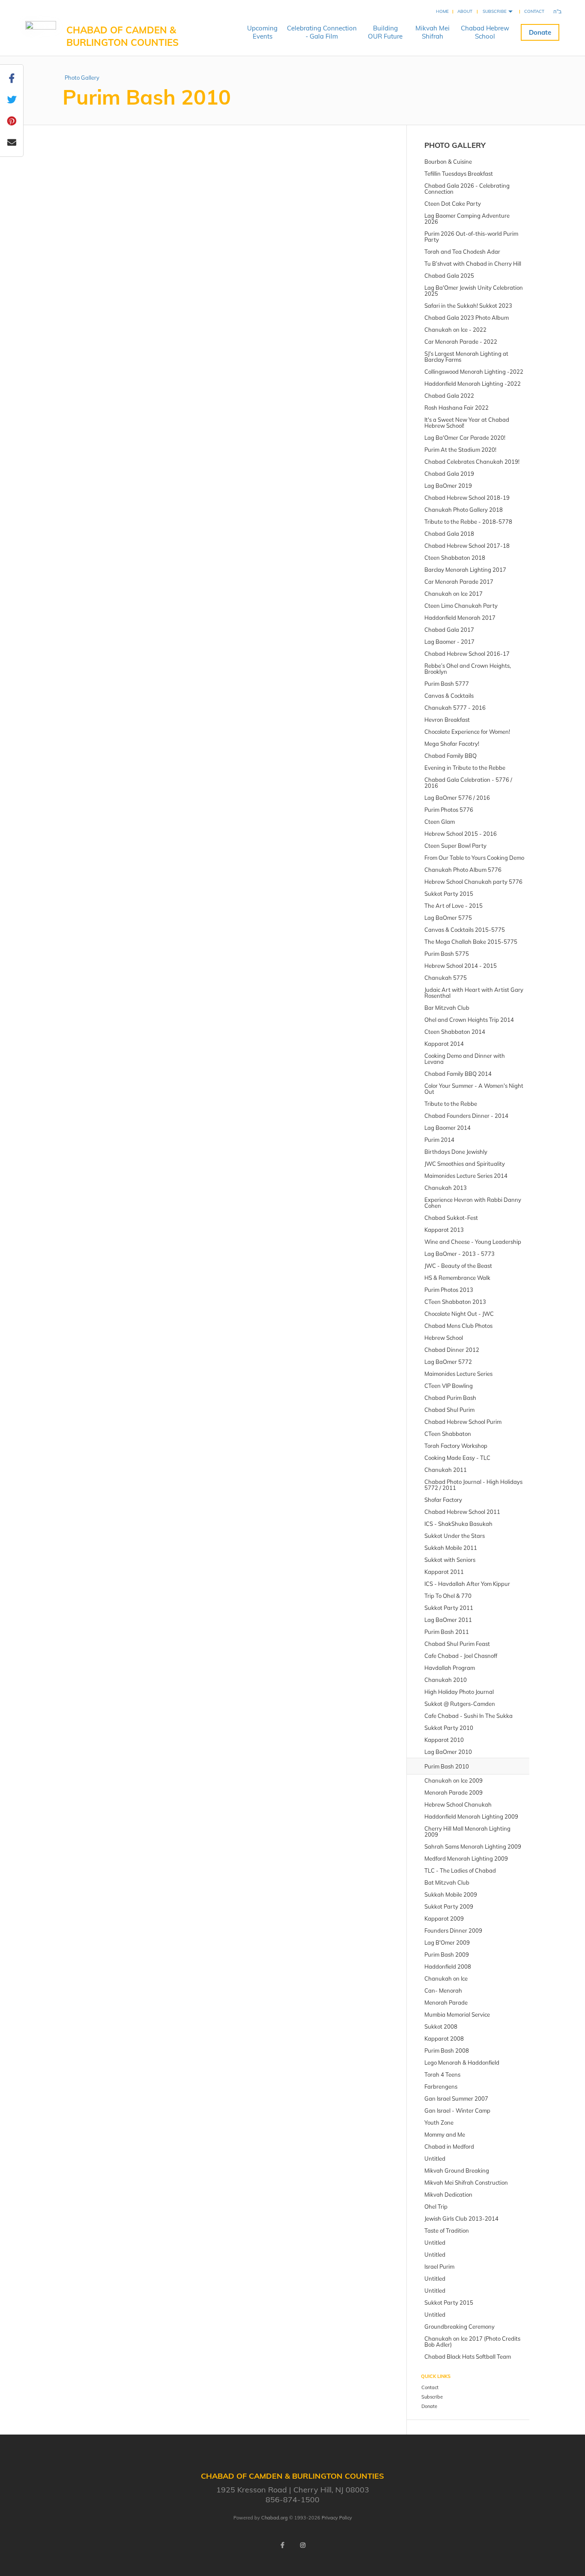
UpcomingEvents (262, 32)
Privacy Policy (337, 2518)
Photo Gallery (82, 78)
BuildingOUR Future (385, 32)
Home (442, 11)
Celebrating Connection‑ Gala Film (322, 32)
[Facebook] (282, 2545)
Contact (534, 11)
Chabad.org (275, 2518)
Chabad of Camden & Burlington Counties (122, 36)
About (465, 11)
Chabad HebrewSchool (485, 32)
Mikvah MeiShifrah (433, 32)
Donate (540, 32)
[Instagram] (303, 2545)
